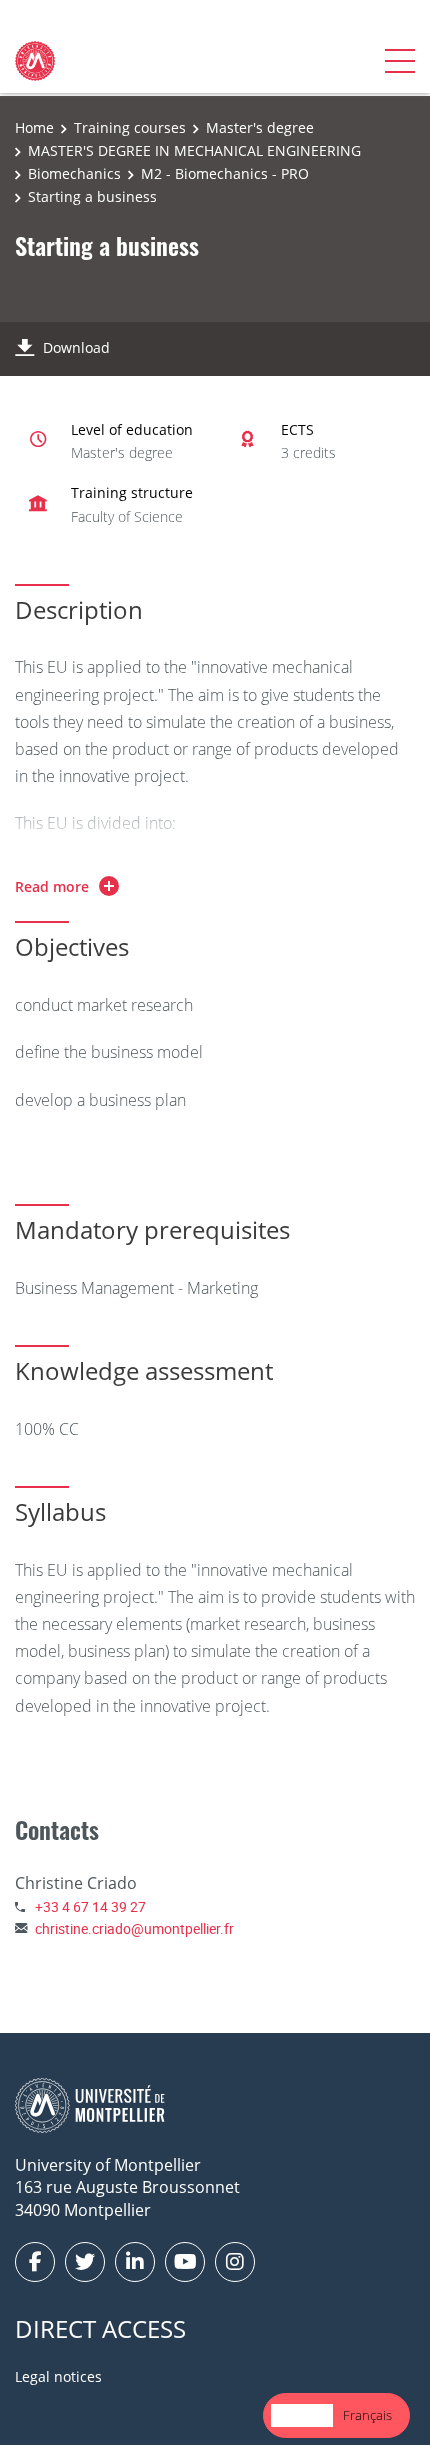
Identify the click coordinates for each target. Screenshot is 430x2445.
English (302, 2415)
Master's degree (260, 127)
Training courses (130, 127)
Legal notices (58, 2376)
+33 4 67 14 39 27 (90, 1906)
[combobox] (302, 2415)
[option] (367, 2415)
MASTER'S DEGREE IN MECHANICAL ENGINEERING (194, 150)
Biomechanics (74, 173)
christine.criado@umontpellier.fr (134, 1928)
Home (34, 127)
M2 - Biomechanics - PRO (225, 173)
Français (367, 2415)
